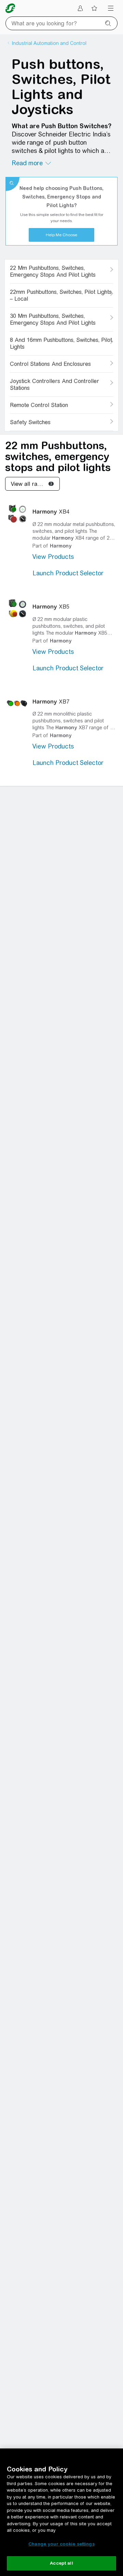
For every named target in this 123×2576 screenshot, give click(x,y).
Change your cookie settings (61, 2544)
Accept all (61, 2563)
